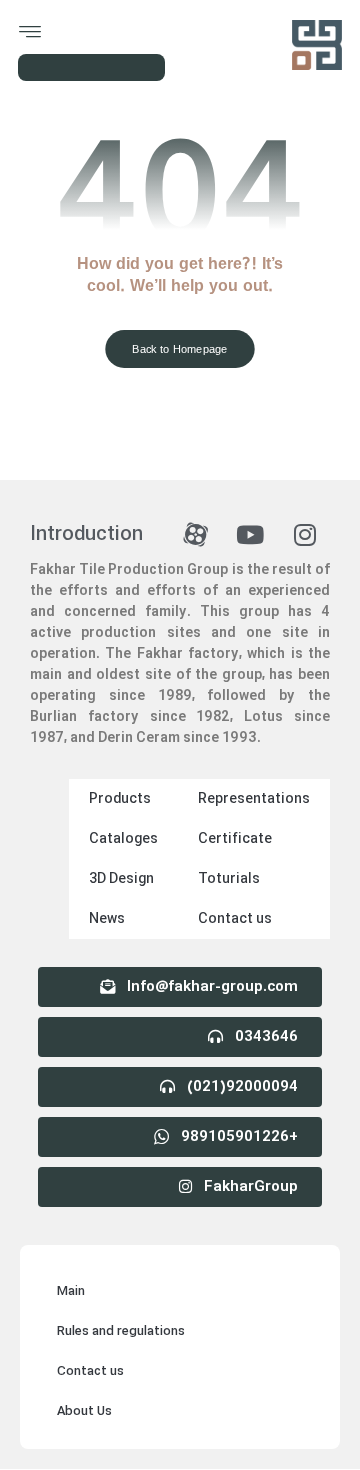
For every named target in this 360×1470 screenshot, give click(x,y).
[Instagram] (305, 535)
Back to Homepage (179, 348)
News (107, 919)
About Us (84, 1411)
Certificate (235, 839)
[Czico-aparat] (195, 535)
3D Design (121, 879)
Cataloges (123, 839)
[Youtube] (250, 535)
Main (71, 1291)
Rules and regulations (121, 1331)
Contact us (235, 919)
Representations (254, 799)
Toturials (229, 879)
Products (120, 799)
